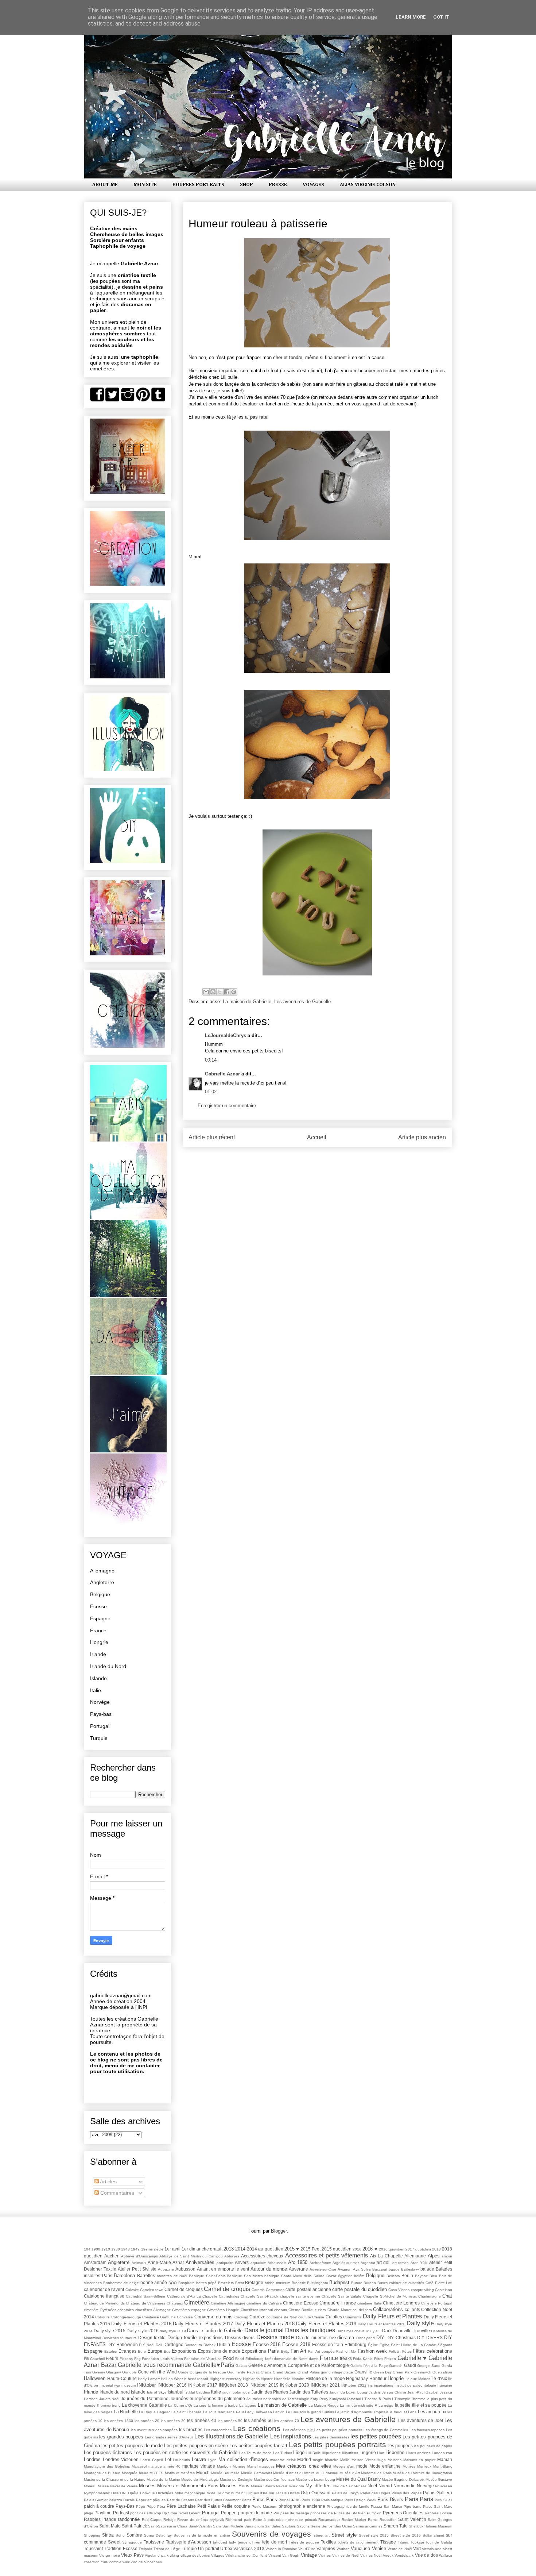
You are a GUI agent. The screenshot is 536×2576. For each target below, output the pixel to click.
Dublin (224, 2344)
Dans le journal (264, 2330)
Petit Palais (209, 2506)
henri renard (198, 2379)
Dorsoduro (193, 2345)
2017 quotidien (418, 2249)
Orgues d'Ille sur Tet (264, 2493)
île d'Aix (439, 2378)
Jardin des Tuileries (309, 2392)
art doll (384, 2262)
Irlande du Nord (108, 1666)
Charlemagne (430, 2296)
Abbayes (232, 2256)
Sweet (114, 2542)
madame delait (283, 2460)
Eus (167, 2351)
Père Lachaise (181, 2506)
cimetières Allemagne (153, 2310)
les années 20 (147, 2421)
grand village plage (337, 2372)
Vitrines (325, 2555)
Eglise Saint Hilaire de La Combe (408, 2345)
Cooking (241, 2317)
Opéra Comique (141, 2493)
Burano (370, 2283)
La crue (200, 2405)
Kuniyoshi (337, 2399)
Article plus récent (212, 1137)
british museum (277, 2283)
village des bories (195, 2555)
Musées (147, 2486)
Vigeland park (156, 2555)
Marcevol (139, 2466)
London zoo (442, 2453)
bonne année (154, 2282)
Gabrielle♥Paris (213, 2365)
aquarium (258, 2263)
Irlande (98, 1654)
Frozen (390, 2359)
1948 (125, 2249)
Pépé (141, 2506)
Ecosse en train (328, 2344)
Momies (409, 2466)
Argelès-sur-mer (346, 2263)
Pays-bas (101, 1714)
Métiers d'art (344, 2466)
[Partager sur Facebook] (227, 992)
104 (87, 2249)
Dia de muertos (312, 2338)
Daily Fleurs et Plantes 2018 (265, 2324)
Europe (155, 2351)
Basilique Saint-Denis (207, 2276)
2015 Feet (310, 2249)
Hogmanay (357, 2378)
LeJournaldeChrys (226, 1035)
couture (305, 2317)
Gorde (183, 2372)
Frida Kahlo (363, 2359)
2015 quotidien (337, 2249)
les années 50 (230, 2421)
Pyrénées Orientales (403, 2513)
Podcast (121, 2513)
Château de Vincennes (145, 2303)
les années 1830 (119, 2421)
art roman (401, 2263)
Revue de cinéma (193, 2520)
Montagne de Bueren (102, 2473)
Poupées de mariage (291, 2513)
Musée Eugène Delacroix (403, 2479)
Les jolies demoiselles (331, 2437)
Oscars (294, 2493)
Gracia (266, 2372)
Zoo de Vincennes (146, 2562)
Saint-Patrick (134, 2526)
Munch (203, 2473)
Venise (379, 2548)
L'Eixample (401, 2399)
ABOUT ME (105, 185)
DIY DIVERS (430, 2338)
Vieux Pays (132, 2555)
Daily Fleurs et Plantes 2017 (203, 2324)
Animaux (139, 2263)
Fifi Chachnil (94, 2359)
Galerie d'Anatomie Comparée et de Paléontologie (299, 2365)
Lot (168, 2459)
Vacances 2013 (249, 2548)
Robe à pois (264, 2520)
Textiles (328, 2542)
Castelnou (444, 2290)
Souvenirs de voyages (271, 2534)
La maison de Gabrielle (247, 1002)
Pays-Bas (125, 2506)
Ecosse (98, 1606)
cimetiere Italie (369, 2303)
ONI (123, 2493)
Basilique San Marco (245, 2276)
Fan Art (298, 2351)
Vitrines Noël (371, 2555)
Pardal (284, 2500)
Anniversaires (200, 2262)
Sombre (134, 2535)
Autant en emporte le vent (223, 2269)
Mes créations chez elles (304, 2466)
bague (394, 2269)
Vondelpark (404, 2555)
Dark (387, 2331)
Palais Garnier (96, 2500)
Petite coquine (236, 2506)
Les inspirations (291, 2436)
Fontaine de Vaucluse (203, 2359)
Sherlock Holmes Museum (430, 2526)
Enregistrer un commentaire (227, 1106)
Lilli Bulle (314, 2453)
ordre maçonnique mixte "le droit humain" (210, 2493)
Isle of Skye (157, 2392)
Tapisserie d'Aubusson (189, 2542)
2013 (229, 2249)
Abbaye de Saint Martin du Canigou (191, 2256)
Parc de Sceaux (180, 2500)
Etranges (127, 2351)
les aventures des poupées (154, 2430)
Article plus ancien (422, 1137)
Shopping (92, 2535)
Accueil (317, 1137)
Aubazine (166, 2269)
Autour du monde (269, 2269)
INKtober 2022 (354, 2385)
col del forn (362, 2310)
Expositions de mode (219, 2351)
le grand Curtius (321, 2412)
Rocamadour (329, 2520)
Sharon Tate (396, 2526)
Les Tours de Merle (255, 2453)
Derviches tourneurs (120, 2338)
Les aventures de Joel (421, 2420)
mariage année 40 (165, 2466)
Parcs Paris (265, 2500)
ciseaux (281, 2310)
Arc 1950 (298, 2262)
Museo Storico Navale (269, 2486)
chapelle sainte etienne (300, 2296)
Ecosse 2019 (296, 2344)
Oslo (305, 2493)
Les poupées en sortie (157, 2452)
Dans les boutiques (310, 2330)
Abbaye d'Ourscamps (139, 2256)
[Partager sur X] (220, 992)
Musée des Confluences (274, 2479)
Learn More (411, 17)
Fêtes (407, 2351)
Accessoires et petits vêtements (327, 2255)
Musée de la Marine (163, 2479)
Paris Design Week (360, 2500)
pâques (159, 2500)
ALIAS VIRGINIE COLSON (368, 185)
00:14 (211, 1060)
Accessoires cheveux (262, 2256)
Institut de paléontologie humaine (423, 2385)
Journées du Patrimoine (145, 2398)
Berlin (407, 2275)
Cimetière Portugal (437, 2303)
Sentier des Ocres (337, 2526)
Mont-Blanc (443, 2466)
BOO (173, 2283)
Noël (372, 2486)
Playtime (103, 2513)
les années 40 (201, 2420)
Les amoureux (432, 2412)
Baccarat (380, 2269)
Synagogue (132, 2542)
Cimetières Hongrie (223, 2310)
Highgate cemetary (226, 2379)
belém (359, 2276)
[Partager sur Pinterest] (234, 992)
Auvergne (298, 2269)
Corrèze (257, 2317)
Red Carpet (152, 2520)
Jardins (375, 2392)
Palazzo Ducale (122, 2500)
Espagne (100, 1618)
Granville (363, 2372)
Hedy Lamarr (149, 2379)
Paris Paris (419, 2499)
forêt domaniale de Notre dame (292, 2359)
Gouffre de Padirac (243, 2372)
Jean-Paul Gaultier (423, 2392)
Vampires (326, 2548)
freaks (346, 2358)
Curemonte (352, 2317)
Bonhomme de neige (121, 2283)
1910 (106, 2249)
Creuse (318, 2317)
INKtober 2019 (264, 2385)
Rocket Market (354, 2520)
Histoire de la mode (325, 2378)
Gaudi (410, 2365)
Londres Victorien (121, 2459)
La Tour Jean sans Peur (224, 2412)
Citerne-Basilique (303, 2310)
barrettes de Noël (172, 2276)
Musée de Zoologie (236, 2479)
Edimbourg (356, 2344)
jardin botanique (236, 2392)
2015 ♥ (292, 2249)
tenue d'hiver (249, 2542)
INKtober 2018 (233, 2385)
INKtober (146, 2385)
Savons (303, 2526)
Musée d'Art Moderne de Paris (366, 2473)
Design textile (152, 2338)
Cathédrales (229, 2296)
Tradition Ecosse (121, 2548)
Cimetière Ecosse (300, 2303)
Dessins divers (240, 2338)
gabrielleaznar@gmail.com (121, 1995)
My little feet (319, 2486)
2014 (240, 2249)
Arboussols (277, 2263)
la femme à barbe (223, 2405)
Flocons (126, 2359)
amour (447, 2256)
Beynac (421, 2276)
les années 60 (258, 2420)
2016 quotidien (392, 2249)
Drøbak (209, 2345)
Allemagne (102, 1571)
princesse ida (321, 2513)
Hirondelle (282, 2379)
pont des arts (141, 2513)
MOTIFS (156, 2473)
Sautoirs (289, 2526)
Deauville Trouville (411, 2331)
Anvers (242, 2262)
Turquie (99, 1738)
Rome (373, 2520)
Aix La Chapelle (387, 2256)
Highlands (251, 2379)
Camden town (152, 2290)
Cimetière (197, 2302)
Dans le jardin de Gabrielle (215, 2331)
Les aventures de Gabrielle (302, 1002)
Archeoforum (320, 2263)
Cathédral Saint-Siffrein (145, 2296)
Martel (252, 2466)
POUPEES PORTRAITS (198, 185)
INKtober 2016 (172, 2385)
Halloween (95, 2378)
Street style (344, 2535)
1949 (135, 2249)
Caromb (258, 2290)
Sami (217, 2526)
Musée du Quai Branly (358, 2479)
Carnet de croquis (227, 2289)
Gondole (129, 2372)
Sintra (108, 2535)
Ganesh (396, 2366)
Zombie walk (119, 2562)
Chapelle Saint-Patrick (259, 2296)
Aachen (112, 2256)
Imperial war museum (118, 2385)
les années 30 (173, 2421)
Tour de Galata (439, 2542)
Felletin (395, 2351)
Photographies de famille (348, 2506)
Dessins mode (275, 2337)
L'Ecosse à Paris (376, 2399)
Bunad (357, 2283)
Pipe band (413, 2506)
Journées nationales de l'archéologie (278, 2399)
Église (373, 2345)
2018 (436, 2249)
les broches (191, 2429)
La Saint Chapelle (187, 2412)
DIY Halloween (123, 2344)
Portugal (100, 1726)
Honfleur (378, 2378)
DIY (380, 2338)
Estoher (111, 2351)
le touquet (398, 2412)
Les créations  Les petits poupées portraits (323, 2430)
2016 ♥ (370, 2249)
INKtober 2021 (325, 2385)
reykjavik (217, 2520)
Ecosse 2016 (267, 2344)
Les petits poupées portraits (337, 2444)
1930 (116, 2249)
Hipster (267, 2379)
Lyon (212, 2460)
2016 (357, 2249)
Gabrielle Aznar (222, 1074)
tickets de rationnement (358, 2542)
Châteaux (175, 2303)
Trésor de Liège (167, 2549)
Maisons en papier (420, 2460)
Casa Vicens (399, 2290)
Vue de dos (426, 2555)
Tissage (388, 2542)
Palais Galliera (438, 2493)
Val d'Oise (307, 2549)
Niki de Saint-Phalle (350, 2486)
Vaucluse (360, 2548)
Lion (381, 2453)
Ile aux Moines (418, 2379)
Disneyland (366, 2338)
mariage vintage (199, 2466)
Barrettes (146, 2275)
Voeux (388, 2555)
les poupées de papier (433, 2446)
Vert (417, 2548)
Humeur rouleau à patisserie (258, 224)
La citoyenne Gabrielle (144, 2405)
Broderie (299, 2283)
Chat (447, 2296)
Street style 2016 (406, 2535)
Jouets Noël (109, 2399)
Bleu (433, 2276)
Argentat (368, 2263)
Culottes (334, 2317)
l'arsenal (354, 2399)
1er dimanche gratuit (202, 2249)
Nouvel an (444, 2486)
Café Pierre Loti (439, 2283)
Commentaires (116, 2193)
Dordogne (173, 2344)
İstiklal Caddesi (197, 2392)
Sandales (273, 2526)
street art (322, 2535)
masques (267, 2466)
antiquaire (225, 2263)
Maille (345, 2460)
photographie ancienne (302, 2506)
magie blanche (326, 2460)
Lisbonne (395, 2452)
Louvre (199, 2459)
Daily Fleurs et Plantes (392, 2316)
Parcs (246, 2500)
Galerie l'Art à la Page (369, 2366)
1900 (96, 2249)
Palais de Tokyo (345, 2493)
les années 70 (287, 2421)
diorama (346, 2338)
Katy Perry (319, 2399)
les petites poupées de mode (132, 2446)
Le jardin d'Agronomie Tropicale (362, 2412)
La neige (386, 2405)
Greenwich (422, 2372)
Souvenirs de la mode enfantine (202, 2535)
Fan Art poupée (321, 2351)
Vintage (309, 2555)
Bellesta (393, 2276)
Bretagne (254, 2282)
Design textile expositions (195, 2338)
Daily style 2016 (142, 2331)
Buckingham (317, 2283)
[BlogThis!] (213, 992)
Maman (445, 2459)
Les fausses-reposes (427, 2430)
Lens (412, 2412)
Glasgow (113, 2372)
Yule (104, 2562)
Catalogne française (104, 2296)
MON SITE (145, 185)
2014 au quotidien (265, 2249)
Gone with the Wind (157, 2372)
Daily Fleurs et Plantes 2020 (382, 2324)
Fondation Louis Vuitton (162, 2359)
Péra (161, 2506)
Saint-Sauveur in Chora (168, 2526)
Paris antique (332, 2500)
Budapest (339, 2282)
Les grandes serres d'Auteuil (169, 2437)
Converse (185, 2317)
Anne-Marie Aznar (166, 2262)
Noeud (385, 2486)
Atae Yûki (419, 2263)
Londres (92, 2459)
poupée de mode (255, 2513)
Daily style (420, 2323)
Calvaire (132, 2290)
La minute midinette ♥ (358, 2405)
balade (427, 2269)
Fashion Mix (346, 2351)
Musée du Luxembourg (315, 2479)
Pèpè (151, 2506)
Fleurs (112, 2358)
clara (322, 2310)
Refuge (170, 2520)
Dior (333, 2338)
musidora (296, 2486)
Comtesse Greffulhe (159, 2317)
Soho (120, 2535)
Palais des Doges (375, 2493)
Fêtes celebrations (432, 2351)
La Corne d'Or (180, 2405)
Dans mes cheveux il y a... (359, 2331)
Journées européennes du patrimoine (207, 2398)
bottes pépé (207, 2283)
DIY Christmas (401, 2338)
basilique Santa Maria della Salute (294, 2276)
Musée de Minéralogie (200, 2479)
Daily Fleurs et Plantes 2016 (141, 2324)
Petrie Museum (264, 2506)
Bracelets (226, 2283)
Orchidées (165, 2493)
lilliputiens (350, 2453)
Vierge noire (109, 2555)
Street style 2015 (374, 2535)
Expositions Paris (260, 2351)
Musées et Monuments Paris (188, 2486)
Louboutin (181, 2460)
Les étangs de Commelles (386, 2430)
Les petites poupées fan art (258, 2446)
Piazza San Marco (387, 2506)
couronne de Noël (282, 2317)
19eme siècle (152, 2249)
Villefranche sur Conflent (246, 2555)
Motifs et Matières (180, 2473)
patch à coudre (99, 2506)
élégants (445, 2345)
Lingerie (368, 2452)
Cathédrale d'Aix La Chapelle (192, 2296)
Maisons (395, 2460)
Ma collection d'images (243, 2459)
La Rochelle (126, 2412)
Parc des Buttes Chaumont (218, 2500)
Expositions (184, 2351)
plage (89, 2513)
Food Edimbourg (249, 2359)
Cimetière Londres (401, 2303)
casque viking (422, 2290)
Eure (142, 2351)
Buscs (382, 2283)
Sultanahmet (433, 2535)
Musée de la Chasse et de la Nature (115, 2479)
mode (362, 2466)
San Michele (233, 2526)
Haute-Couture (122, 2378)
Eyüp (285, 2351)
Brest (240, 2283)
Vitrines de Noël (346, 2555)
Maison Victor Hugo (369, 2460)
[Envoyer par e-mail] (206, 992)
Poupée (229, 2513)
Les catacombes (218, 2430)
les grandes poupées (121, 2437)
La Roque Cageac (155, 2412)
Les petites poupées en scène (196, 2446)
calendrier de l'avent (104, 2289)
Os (284, 2493)
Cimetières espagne (189, 2310)
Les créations (257, 2428)
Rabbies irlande (100, 2519)
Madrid (304, 2459)
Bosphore (187, 2283)
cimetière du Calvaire (264, 2303)
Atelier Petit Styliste (137, 2269)
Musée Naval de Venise (118, 2486)
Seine (316, 2526)
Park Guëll (443, 2500)
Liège (299, 2452)
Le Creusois (296, 2412)
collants (412, 2309)
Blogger (279, 2231)
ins (370, 2385)
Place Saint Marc (438, 2506)
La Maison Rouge (324, 2405)
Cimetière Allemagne (228, 2303)
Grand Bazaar (285, 2372)
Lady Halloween (259, 2412)
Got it (441, 17)
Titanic (403, 2542)
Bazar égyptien (339, 2276)
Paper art (144, 2500)
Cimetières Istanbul (257, 2310)
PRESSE (278, 185)
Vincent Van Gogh (284, 2555)
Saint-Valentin (200, 2526)
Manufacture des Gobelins (107, 2466)
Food (228, 2358)
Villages (218, 2555)
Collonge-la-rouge (126, 2317)
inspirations (384, 2385)
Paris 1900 (311, 2500)
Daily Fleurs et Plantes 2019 (326, 2324)
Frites (379, 2359)
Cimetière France (337, 2303)
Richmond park (238, 2520)
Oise (115, 2493)
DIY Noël (147, 2345)
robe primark (306, 2520)
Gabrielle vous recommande (154, 2365)
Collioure (102, 2317)
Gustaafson (442, 2372)
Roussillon (388, 2520)
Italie (96, 1690)
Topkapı (417, 2542)
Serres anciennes (368, 2526)
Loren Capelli (152, 2460)
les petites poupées (376, 2436)
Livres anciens (418, 2453)
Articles (108, 2182)
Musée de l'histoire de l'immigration (422, 2473)
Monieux (424, 2466)
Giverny (99, 2372)
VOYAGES (313, 185)
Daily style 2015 (110, 2331)
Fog (137, 2359)
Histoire (298, 2379)
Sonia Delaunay (158, 2535)
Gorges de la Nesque (208, 2372)
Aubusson (185, 2269)
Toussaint (93, 2548)
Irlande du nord (115, 2392)
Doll (159, 2345)
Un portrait (208, 2548)
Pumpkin (374, 2513)
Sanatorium (254, 2526)
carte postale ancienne (308, 2289)
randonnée (129, 2519)
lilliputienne (332, 2453)
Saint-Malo (110, 2526)
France (98, 1630)
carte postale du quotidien (360, 2289)
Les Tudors (283, 2453)
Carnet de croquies (183, 2289)
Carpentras (275, 2290)
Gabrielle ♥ (412, 2358)
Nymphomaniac (97, 2493)
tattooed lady (224, 2542)
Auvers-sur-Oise (323, 2269)
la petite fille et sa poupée (421, 2405)
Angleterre (102, 1582)
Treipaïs (145, 2549)
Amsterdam (95, 2262)
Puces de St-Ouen (350, 2513)
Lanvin (279, 2412)
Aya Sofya (362, 2269)
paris (296, 2500)
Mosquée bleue (135, 2473)
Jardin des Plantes (270, 2392)
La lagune (248, 2405)
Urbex (226, 2548)
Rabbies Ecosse (438, 2513)
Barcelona (124, 2275)
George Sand (429, 2366)
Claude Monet (339, 2310)
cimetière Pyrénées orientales (109, 2310)
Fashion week (372, 2351)
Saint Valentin (412, 2519)
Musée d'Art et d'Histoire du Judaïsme (306, 2473)
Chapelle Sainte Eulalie (342, 2296)
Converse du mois (214, 2317)
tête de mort (275, 2542)
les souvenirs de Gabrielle (210, 2452)
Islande (98, 1678)
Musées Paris (234, 2486)
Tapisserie (154, 2542)
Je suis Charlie (394, 2392)
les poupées (401, 2446)
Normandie (405, 2486)
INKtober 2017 (203, 2385)
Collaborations (388, 2309)
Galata (241, 2366)
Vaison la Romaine (281, 2549)
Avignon (345, 2269)
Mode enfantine (385, 2466)
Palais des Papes (407, 2493)
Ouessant (321, 2493)
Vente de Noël (400, 2549)
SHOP (246, 185)
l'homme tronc (109, 2405)
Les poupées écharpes (108, 2452)
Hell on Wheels (174, 2379)
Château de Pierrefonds (104, 2303)
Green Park (402, 2372)
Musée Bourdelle (226, 2473)
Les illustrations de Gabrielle (231, 2436)
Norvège (100, 1702)
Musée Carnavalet (257, 2473)
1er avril (172, 2249)
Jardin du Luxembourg (348, 2392)
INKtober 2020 (295, 2385)
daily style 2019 (173, 2331)
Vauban (343, 2549)
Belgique (100, 1594)
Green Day (382, 2372)
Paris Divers (390, 2500)
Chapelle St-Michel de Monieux (390, 2296)
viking (174, 2555)
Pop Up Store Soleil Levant (178, 2513)
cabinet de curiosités (407, 2283)
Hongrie (99, 1642)
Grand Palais (308, 2372)
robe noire (285, 2520)
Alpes (434, 2256)
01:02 (211, 1092)
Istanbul (176, 2392)
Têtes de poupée (304, 2542)
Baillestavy (410, 2269)
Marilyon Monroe (231, 2466)
